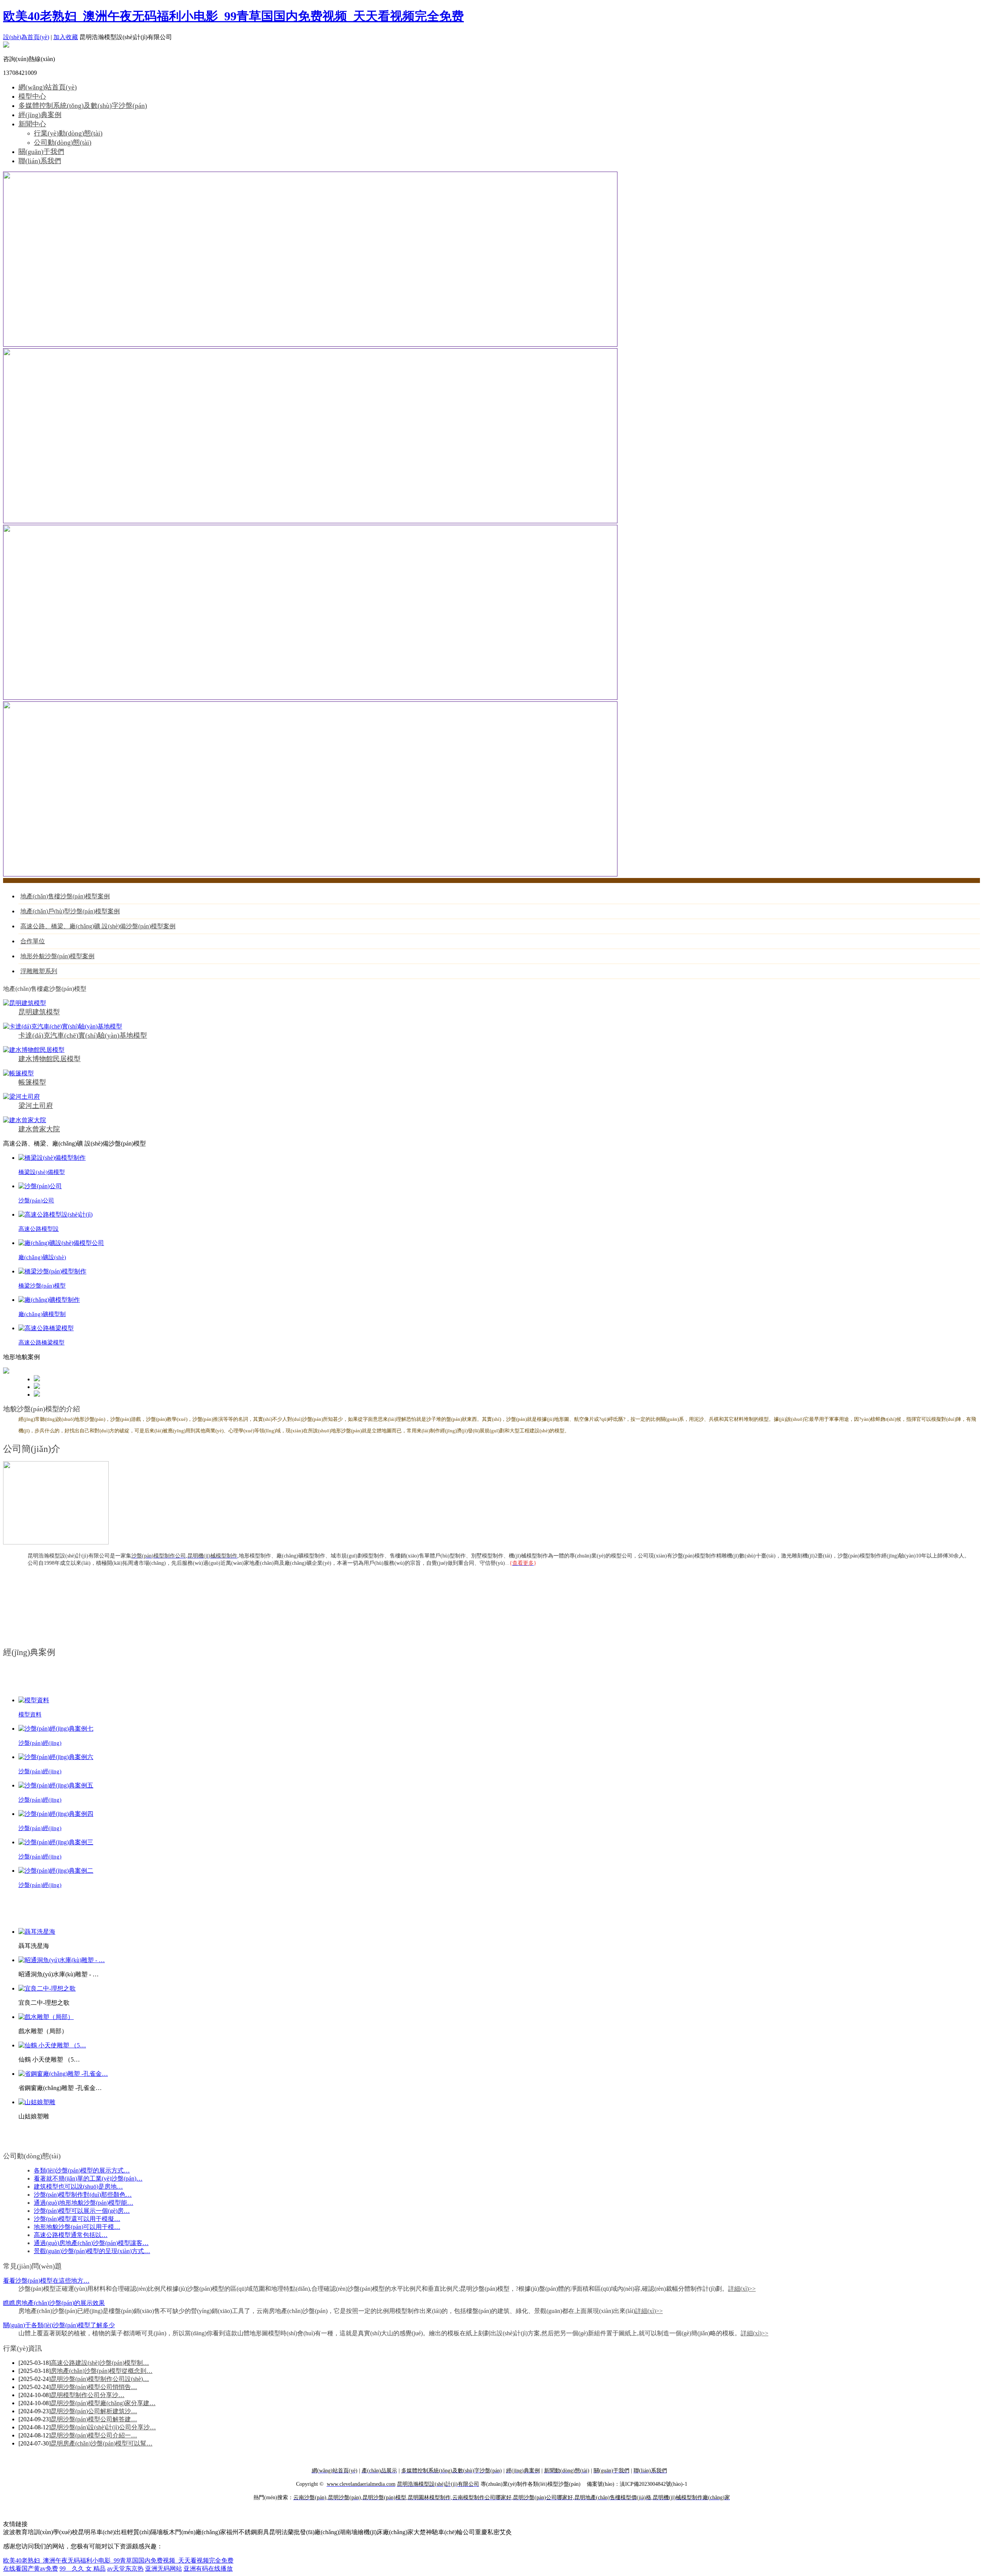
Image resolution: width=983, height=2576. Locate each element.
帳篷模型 (32, 1082)
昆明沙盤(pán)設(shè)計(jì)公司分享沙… (103, 2427)
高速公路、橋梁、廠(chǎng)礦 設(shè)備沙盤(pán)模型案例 (98, 926)
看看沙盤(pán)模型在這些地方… (46, 2281)
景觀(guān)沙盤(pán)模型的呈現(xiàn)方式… (92, 2251)
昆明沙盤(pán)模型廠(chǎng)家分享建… (103, 2403)
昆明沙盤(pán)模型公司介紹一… (94, 2435)
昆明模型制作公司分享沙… (88, 2395)
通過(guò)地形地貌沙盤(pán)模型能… (84, 2203)
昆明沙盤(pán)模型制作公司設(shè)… (100, 2379)
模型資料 (30, 1715)
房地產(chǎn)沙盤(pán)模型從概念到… (102, 2371)
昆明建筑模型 (39, 1012)
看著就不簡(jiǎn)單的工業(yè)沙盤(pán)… (88, 2178)
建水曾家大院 (39, 1129)
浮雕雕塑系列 (39, 971)
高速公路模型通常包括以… (71, 2235)
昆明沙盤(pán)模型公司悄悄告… (94, 2387)
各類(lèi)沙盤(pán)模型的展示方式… (82, 2170)
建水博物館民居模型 (50, 1059)
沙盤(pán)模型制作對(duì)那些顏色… (83, 2195)
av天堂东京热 (125, 2569)
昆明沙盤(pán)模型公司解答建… (94, 2419)
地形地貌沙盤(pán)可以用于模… (77, 2227)
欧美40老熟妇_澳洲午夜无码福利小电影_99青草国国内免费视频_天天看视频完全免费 (233, 16)
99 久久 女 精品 (83, 2569)
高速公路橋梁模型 (41, 1343)
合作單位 (33, 941)
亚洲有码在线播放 (208, 2569)
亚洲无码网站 (164, 2569)
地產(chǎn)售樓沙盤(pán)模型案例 (65, 896)
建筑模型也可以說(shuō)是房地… (78, 2187)
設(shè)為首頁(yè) (26, 37)
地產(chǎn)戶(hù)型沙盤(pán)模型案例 (70, 911)
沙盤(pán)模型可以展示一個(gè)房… (82, 2211)
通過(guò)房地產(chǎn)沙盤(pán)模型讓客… (91, 2243)
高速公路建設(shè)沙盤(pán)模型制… (100, 2363)
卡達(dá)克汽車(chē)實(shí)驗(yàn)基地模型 (83, 1035)
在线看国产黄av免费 (31, 2569)
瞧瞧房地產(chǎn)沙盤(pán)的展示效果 (54, 2303)
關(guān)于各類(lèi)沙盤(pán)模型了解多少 (59, 2325)
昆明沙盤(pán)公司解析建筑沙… (94, 2411)
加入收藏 (66, 37)
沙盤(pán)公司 (36, 1200)
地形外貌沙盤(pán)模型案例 (57, 956)
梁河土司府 (36, 1106)
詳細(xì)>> (742, 2289)
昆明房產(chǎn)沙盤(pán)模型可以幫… (102, 2443)
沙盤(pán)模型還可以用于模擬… (77, 2219)
